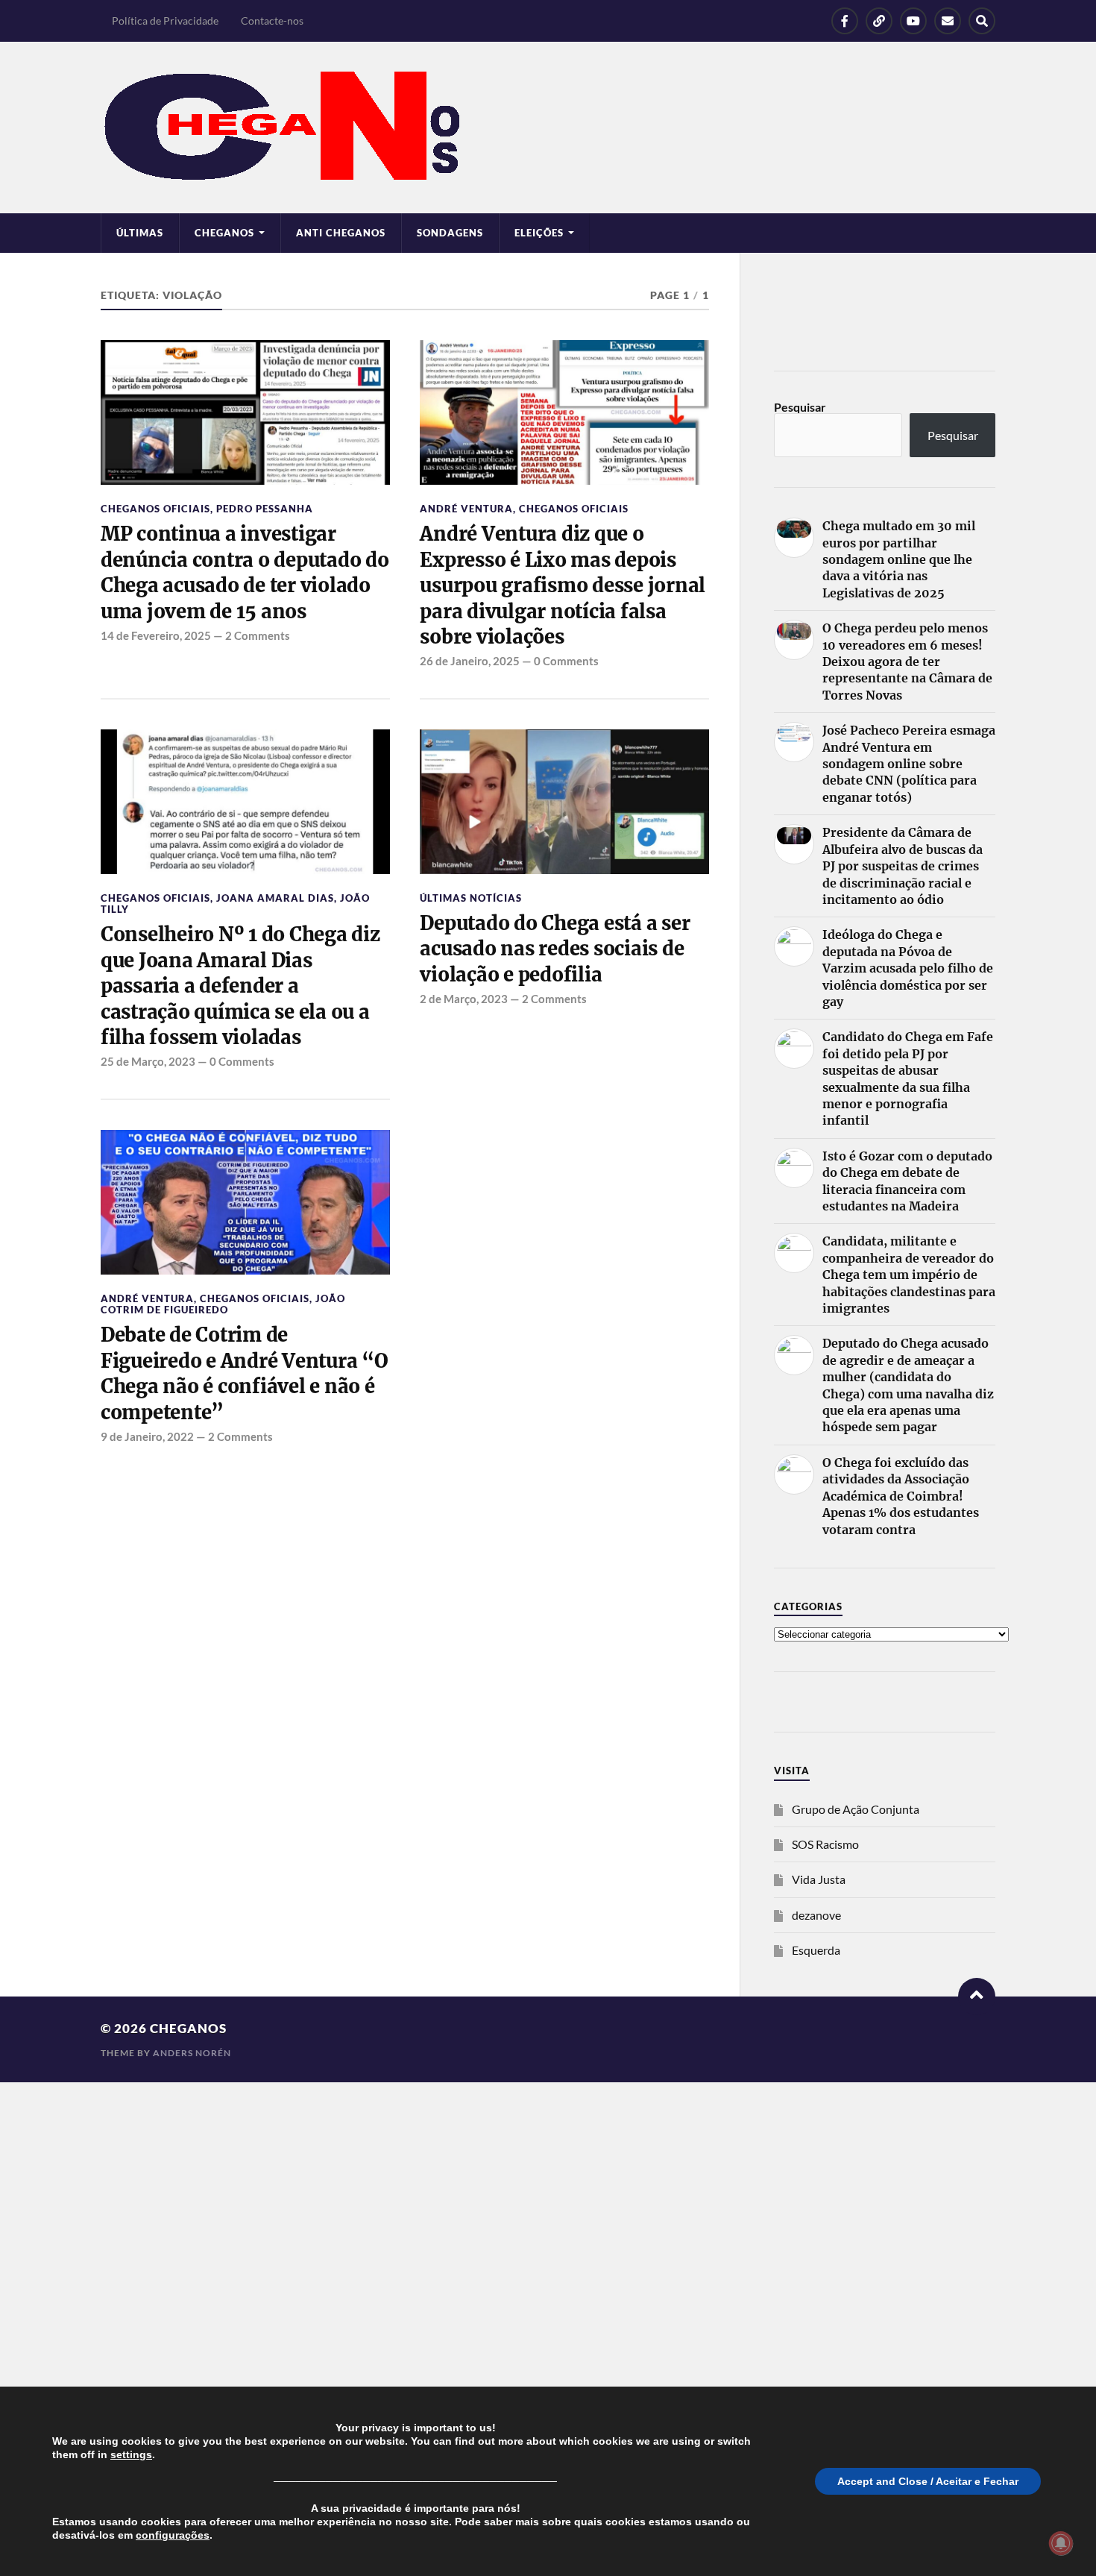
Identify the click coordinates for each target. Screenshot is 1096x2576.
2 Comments (258, 635)
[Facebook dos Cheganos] (845, 21)
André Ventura (466, 509)
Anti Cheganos (341, 233)
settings (131, 2454)
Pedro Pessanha (265, 509)
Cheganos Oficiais (155, 509)
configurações (173, 2535)
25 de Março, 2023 (148, 1061)
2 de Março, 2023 (464, 999)
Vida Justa (819, 1879)
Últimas (140, 233)
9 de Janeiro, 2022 (147, 1436)
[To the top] (977, 1997)
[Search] (982, 21)
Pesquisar (800, 407)
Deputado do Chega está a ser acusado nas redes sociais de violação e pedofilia (555, 949)
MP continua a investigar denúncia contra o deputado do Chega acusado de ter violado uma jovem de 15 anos (245, 572)
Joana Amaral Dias (275, 898)
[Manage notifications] (1061, 2543)
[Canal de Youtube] (913, 21)
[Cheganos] (548, 128)
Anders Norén (192, 2053)
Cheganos (188, 2028)
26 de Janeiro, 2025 (470, 661)
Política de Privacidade (165, 21)
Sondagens (450, 233)
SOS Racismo (825, 1844)
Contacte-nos (272, 21)
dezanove (816, 1915)
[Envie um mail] (948, 21)
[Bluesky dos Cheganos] (879, 21)
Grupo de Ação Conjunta (856, 1809)
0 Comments (566, 661)
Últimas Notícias (471, 898)
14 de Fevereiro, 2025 (156, 635)
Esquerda (816, 1950)
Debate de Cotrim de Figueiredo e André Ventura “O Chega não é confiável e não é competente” (245, 1373)
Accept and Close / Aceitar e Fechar (928, 2481)
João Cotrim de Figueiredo (223, 1304)
